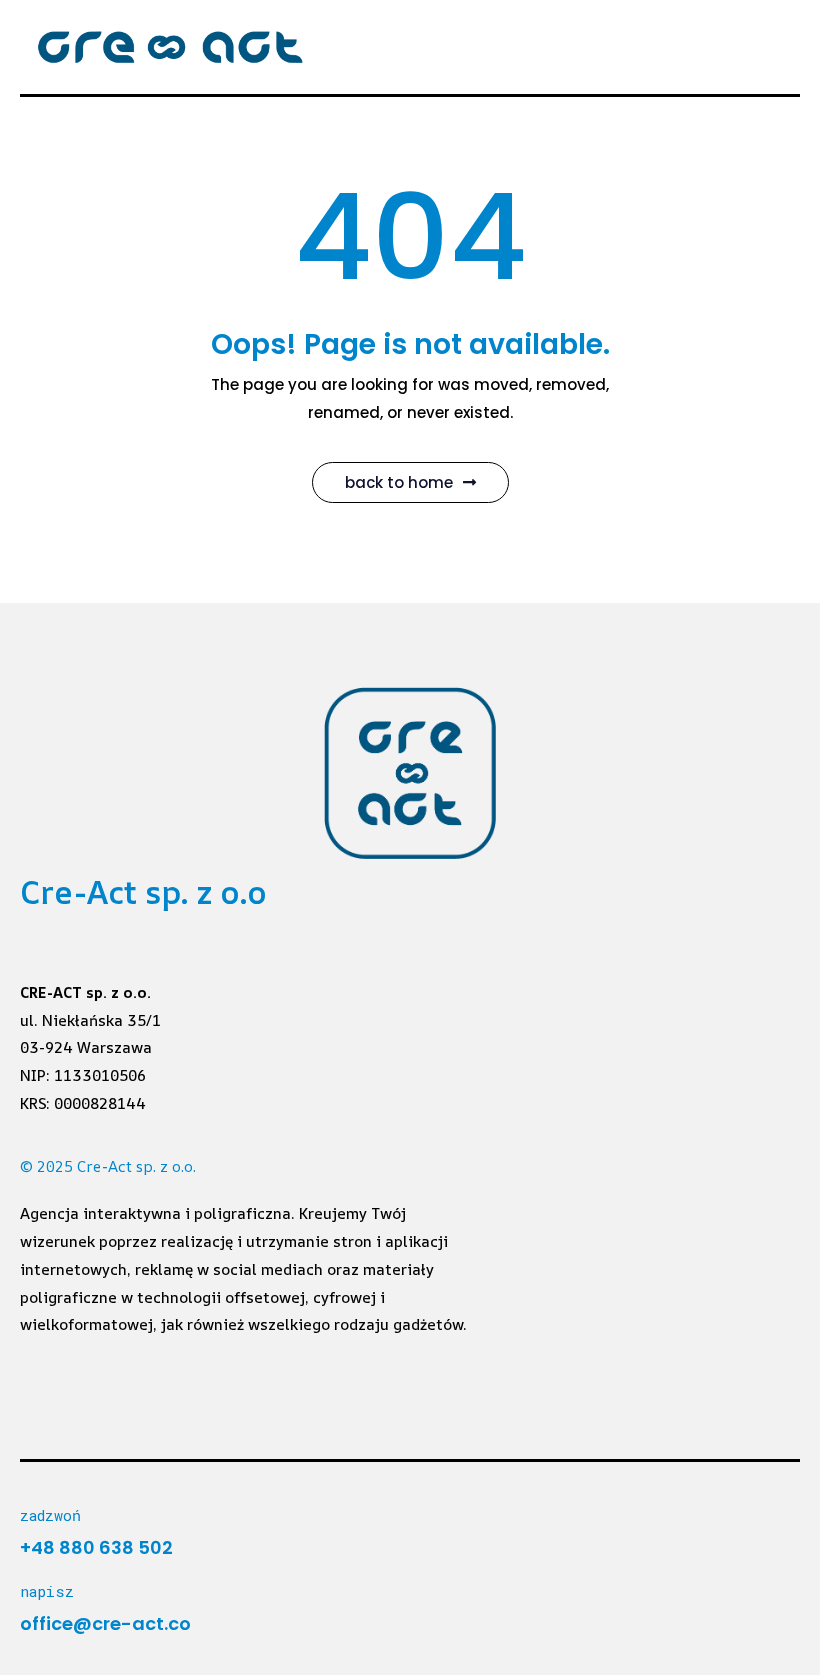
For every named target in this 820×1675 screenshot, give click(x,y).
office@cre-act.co (105, 1623)
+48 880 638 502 (96, 1547)
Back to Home (399, 482)
